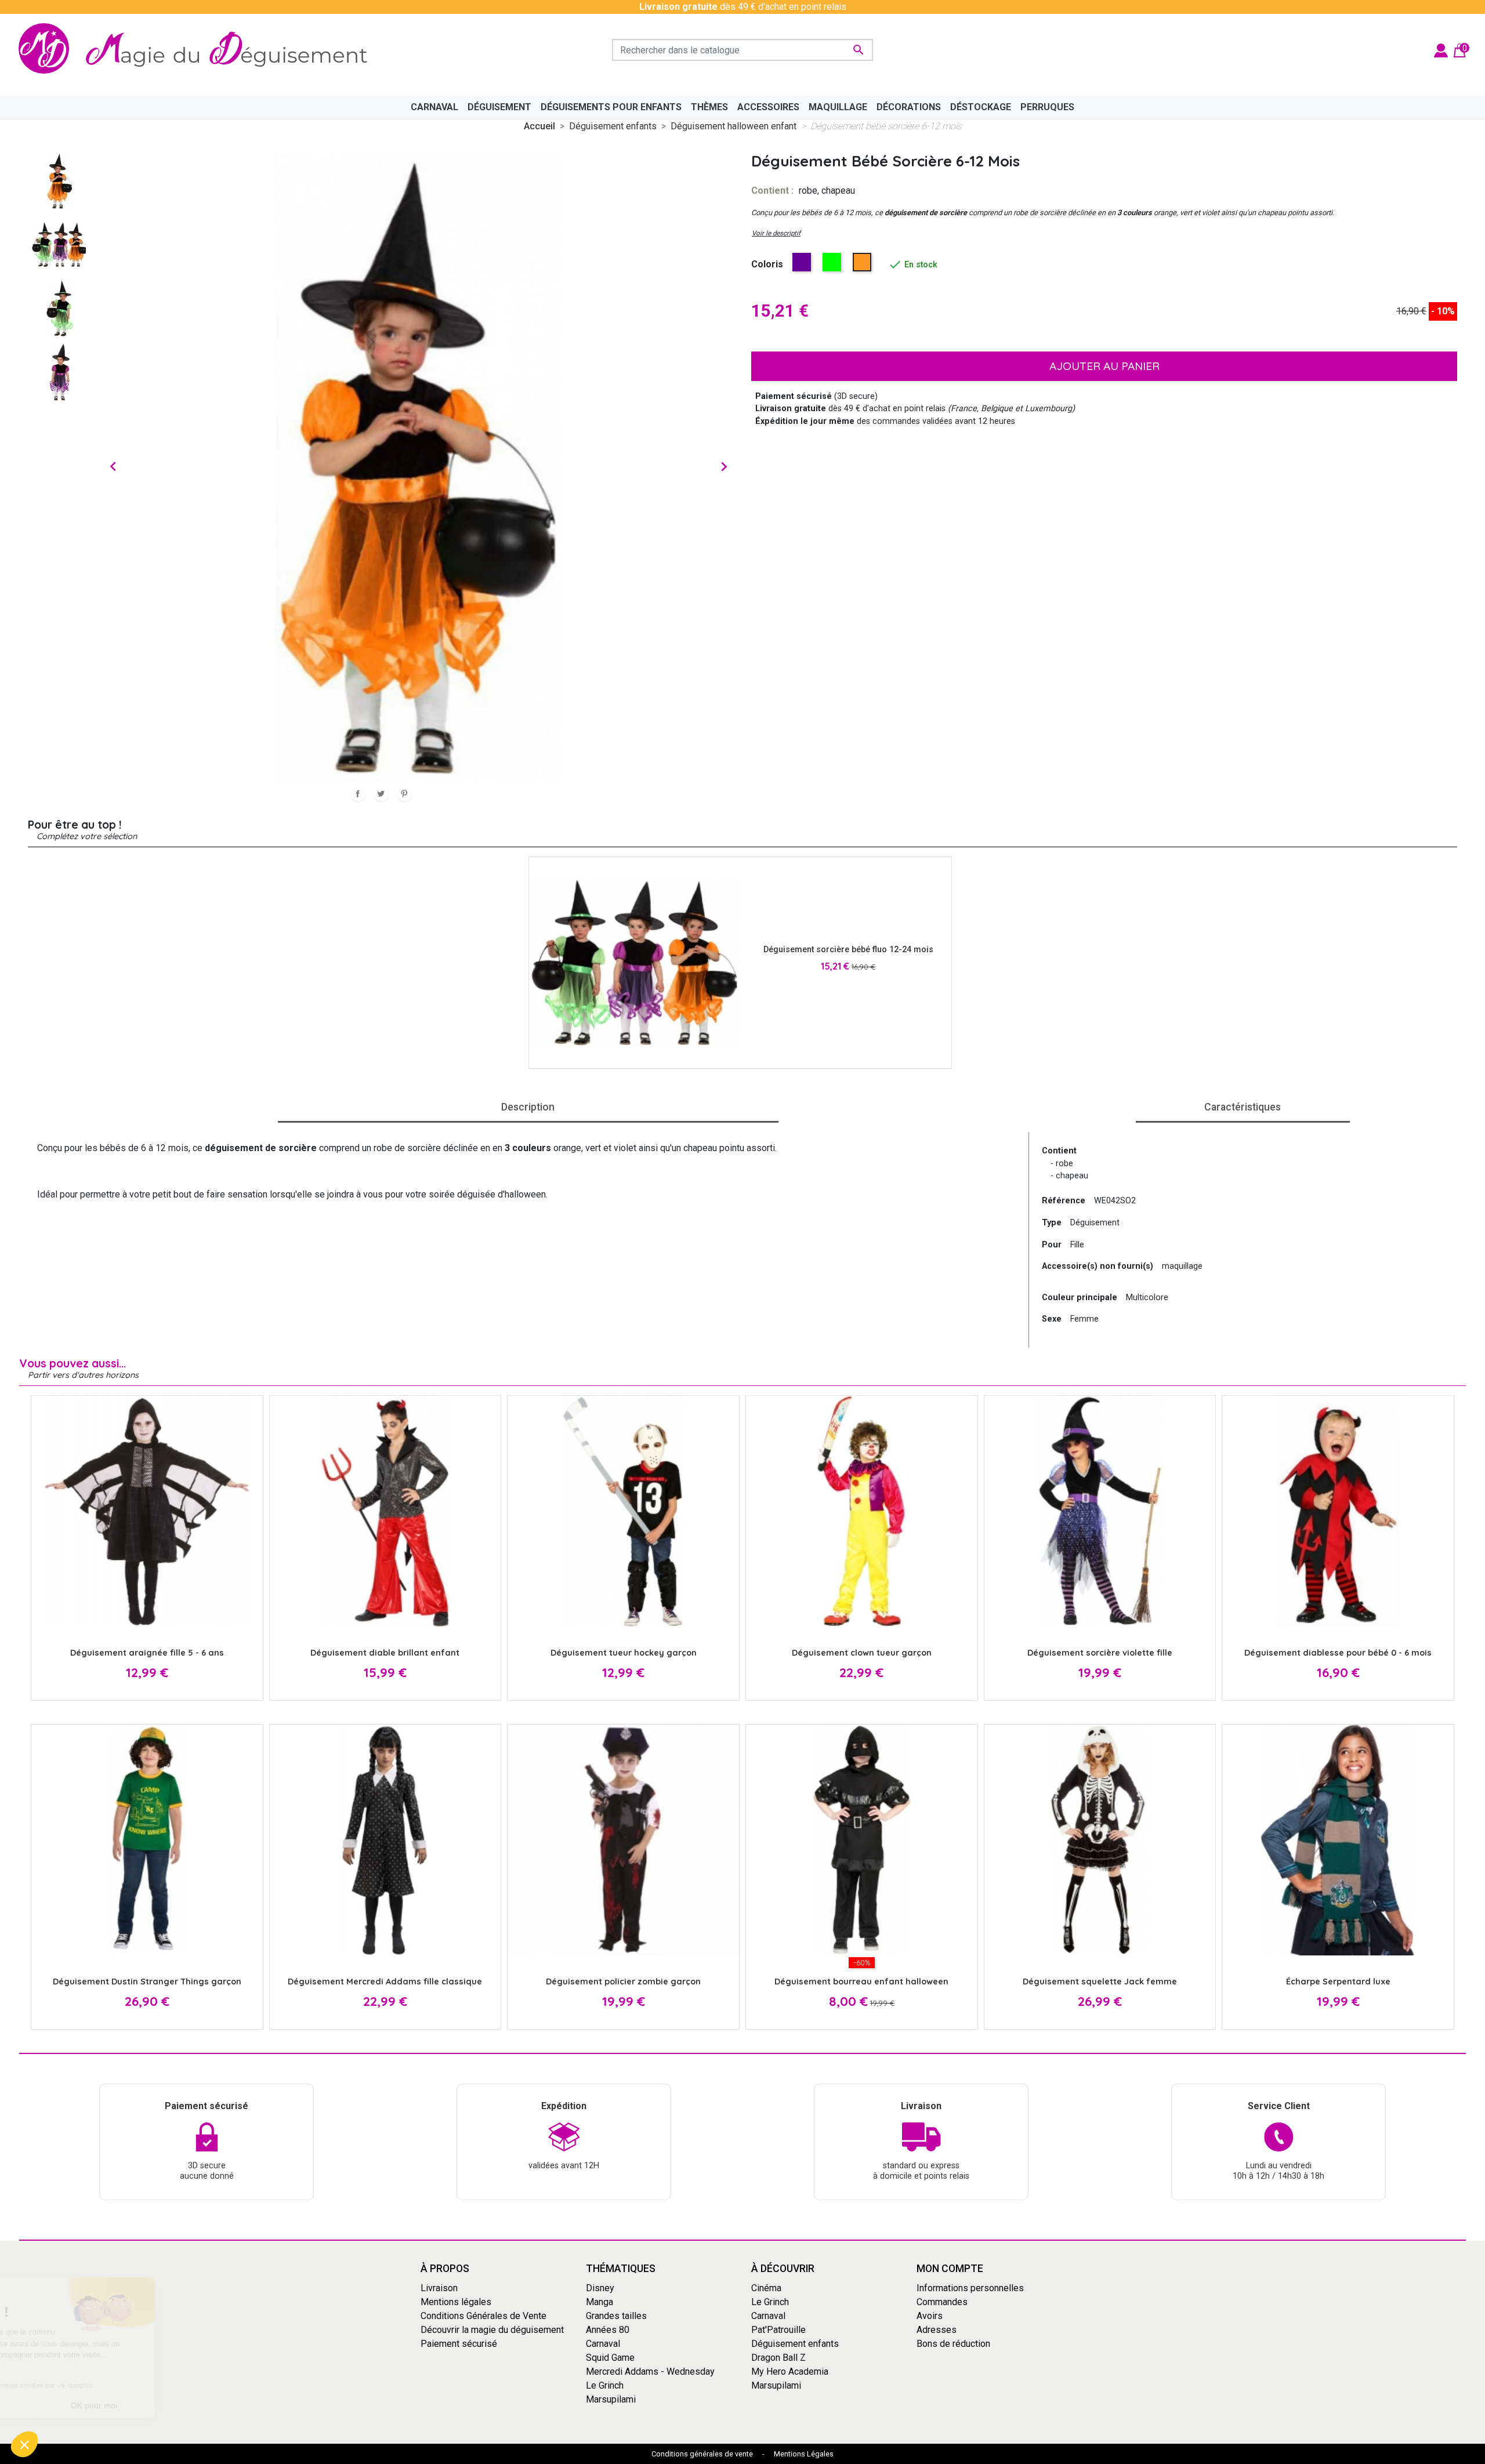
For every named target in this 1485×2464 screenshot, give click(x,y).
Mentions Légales (804, 2454)
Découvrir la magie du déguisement (492, 2330)
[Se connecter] (1441, 50)
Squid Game (610, 2358)
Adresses (937, 2330)
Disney (600, 2288)
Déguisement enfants (795, 2344)
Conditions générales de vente (702, 2454)
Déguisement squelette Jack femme (1100, 1982)
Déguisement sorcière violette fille (1100, 1653)
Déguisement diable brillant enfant (385, 1653)
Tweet (381, 794)
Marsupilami (611, 2399)
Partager (358, 794)
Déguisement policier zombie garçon (623, 1982)
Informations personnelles (970, 2288)
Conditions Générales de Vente (483, 2316)
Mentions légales (456, 2302)
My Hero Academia (790, 2372)
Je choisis (73, 2405)
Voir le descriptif (776, 233)
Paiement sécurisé (459, 2344)
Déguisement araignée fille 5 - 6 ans (147, 1653)
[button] (24, 2444)
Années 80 (608, 2330)
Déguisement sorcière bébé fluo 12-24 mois (848, 950)
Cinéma (766, 2288)
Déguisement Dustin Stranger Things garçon (147, 1982)
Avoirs (930, 2316)
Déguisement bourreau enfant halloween (861, 1982)
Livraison (439, 2288)
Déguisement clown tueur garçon (862, 1653)
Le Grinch (605, 2385)
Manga (600, 2302)
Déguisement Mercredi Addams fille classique (385, 1982)
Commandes (942, 2302)
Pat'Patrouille (778, 2330)
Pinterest (404, 794)
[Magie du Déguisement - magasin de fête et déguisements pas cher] (200, 50)
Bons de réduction (953, 2344)
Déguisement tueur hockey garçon (624, 1653)
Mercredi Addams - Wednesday (650, 2372)
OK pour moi (194, 2405)
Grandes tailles (616, 2316)
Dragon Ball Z (778, 2358)
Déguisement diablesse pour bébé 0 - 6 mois (1338, 1653)
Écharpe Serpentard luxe (1338, 1982)
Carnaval (603, 2344)
